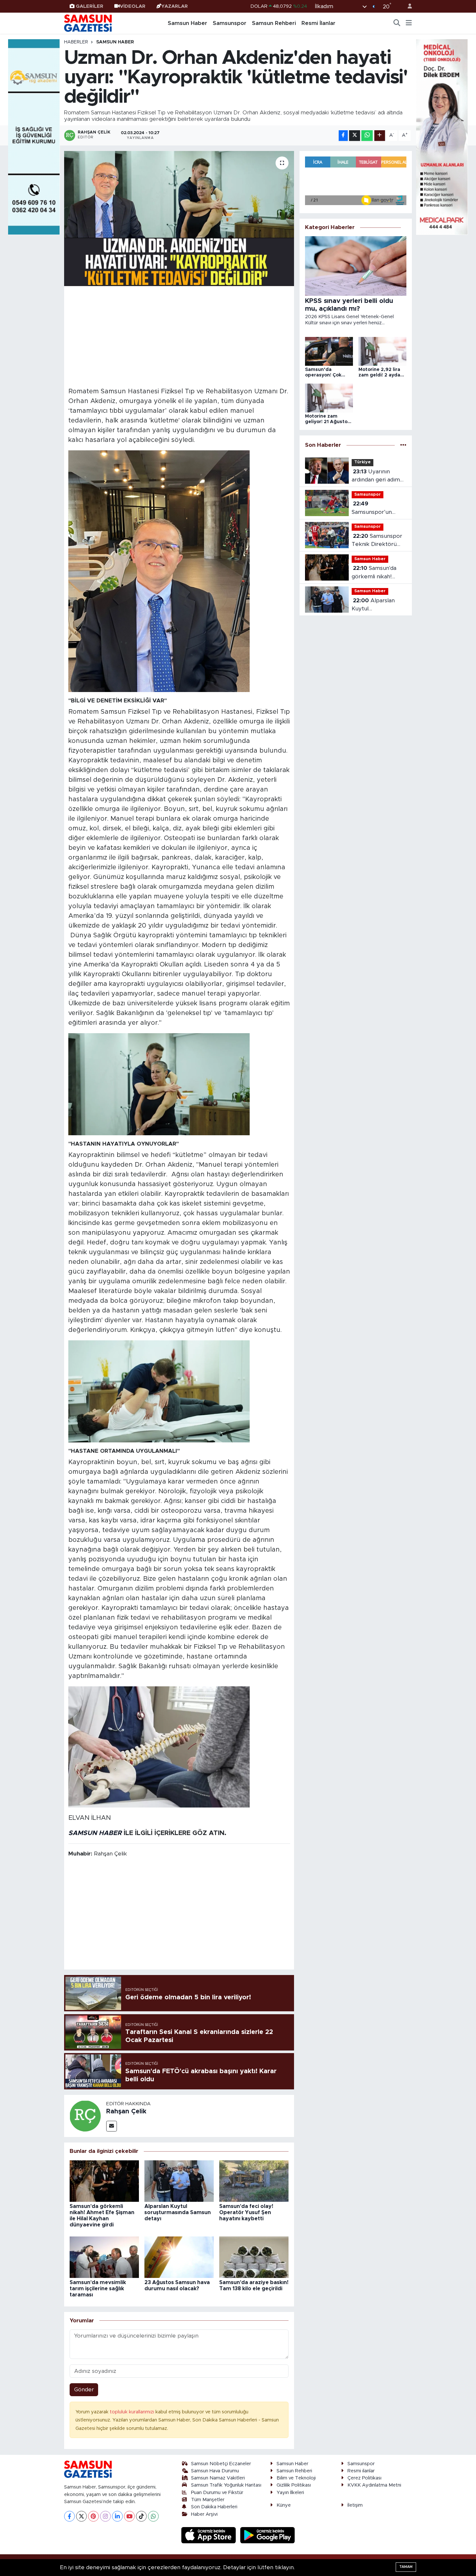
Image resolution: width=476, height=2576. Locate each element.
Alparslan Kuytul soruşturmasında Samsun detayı (178, 2212)
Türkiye (363, 462)
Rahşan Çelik (126, 2111)
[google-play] (268, 2535)
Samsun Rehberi (274, 23)
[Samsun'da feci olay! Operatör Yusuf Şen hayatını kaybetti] (254, 2181)
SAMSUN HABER (95, 1833)
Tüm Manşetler (208, 2500)
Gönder (84, 2390)
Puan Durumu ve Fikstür (217, 2493)
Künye (284, 2505)
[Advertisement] (179, 336)
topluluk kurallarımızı (133, 2412)
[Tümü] (403, 445)
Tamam (406, 2567)
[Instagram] (105, 2516)
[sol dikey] (34, 137)
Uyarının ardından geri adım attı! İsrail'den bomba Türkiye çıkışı (379, 476)
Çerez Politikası (364, 2478)
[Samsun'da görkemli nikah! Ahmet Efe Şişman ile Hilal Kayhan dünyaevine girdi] (104, 2181)
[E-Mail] (112, 2126)
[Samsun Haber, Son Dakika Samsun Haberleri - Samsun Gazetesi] (88, 23)
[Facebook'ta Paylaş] (343, 136)
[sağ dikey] (442, 137)
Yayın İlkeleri (290, 2493)
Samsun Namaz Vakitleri (218, 2478)
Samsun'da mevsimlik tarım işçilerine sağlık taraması (98, 2289)
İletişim (355, 2505)
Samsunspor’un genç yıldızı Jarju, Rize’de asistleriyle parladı (376, 508)
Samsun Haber (187, 23)
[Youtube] (129, 2516)
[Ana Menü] (409, 23)
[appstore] (210, 2535)
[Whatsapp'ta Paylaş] (367, 136)
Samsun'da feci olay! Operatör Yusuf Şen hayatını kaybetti (246, 2212)
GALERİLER (90, 6)
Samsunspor (230, 23)
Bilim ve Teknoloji (296, 2478)
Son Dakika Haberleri (214, 2507)
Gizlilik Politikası (294, 2485)
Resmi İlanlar (318, 23)
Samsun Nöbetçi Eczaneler (221, 2464)
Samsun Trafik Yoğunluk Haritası (226, 2485)
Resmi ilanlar (361, 2471)
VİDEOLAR (133, 6)
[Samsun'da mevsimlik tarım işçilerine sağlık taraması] (104, 2257)
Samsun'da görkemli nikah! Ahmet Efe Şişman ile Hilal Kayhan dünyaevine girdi (376, 573)
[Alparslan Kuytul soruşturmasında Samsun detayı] (179, 2181)
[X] (81, 2516)
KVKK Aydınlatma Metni (374, 2485)
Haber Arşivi (204, 2514)
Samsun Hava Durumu (215, 2471)
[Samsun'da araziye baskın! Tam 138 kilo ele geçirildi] (254, 2257)
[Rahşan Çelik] (85, 2115)
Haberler (76, 42)
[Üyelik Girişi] (407, 6)
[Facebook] (69, 2516)
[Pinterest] (93, 2516)
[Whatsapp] (153, 2516)
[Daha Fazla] (380, 136)
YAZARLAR (175, 6)
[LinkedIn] (117, 2516)
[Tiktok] (141, 2516)
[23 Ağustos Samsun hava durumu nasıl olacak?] (179, 2257)
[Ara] (397, 23)
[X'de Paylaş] (355, 136)
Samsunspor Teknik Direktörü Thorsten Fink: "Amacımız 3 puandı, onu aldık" (378, 541)
